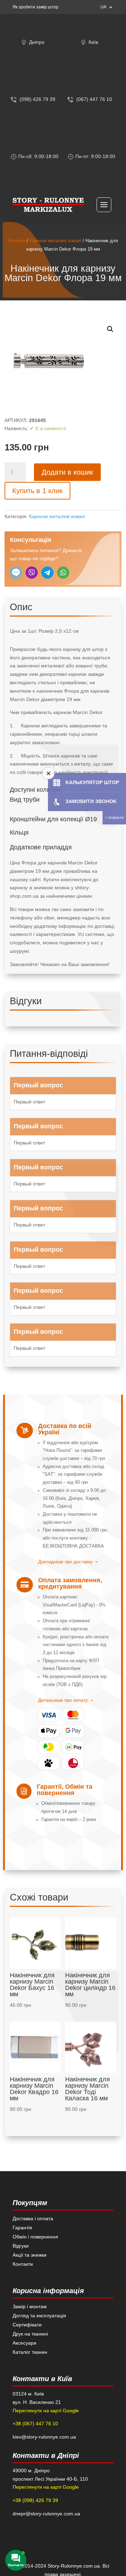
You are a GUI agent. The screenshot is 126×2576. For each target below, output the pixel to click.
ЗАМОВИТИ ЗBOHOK (91, 801)
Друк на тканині (30, 2334)
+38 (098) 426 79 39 (35, 2500)
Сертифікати (27, 2325)
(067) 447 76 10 (94, 99)
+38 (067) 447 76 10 (35, 2424)
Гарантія (22, 2228)
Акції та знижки (30, 2255)
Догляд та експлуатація (39, 2316)
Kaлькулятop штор (92, 782)
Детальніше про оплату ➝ (66, 1700)
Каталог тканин (30, 2352)
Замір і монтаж (30, 2306)
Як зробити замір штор (36, 7)
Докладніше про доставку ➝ (68, 1562)
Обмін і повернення (35, 2237)
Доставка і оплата (33, 2218)
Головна (17, 241)
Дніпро (37, 42)
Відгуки (21, 2246)
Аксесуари (24, 2343)
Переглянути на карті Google (46, 2411)
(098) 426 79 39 (37, 99)
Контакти (23, 2264)
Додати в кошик (67, 472)
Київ (93, 42)
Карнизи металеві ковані (55, 241)
